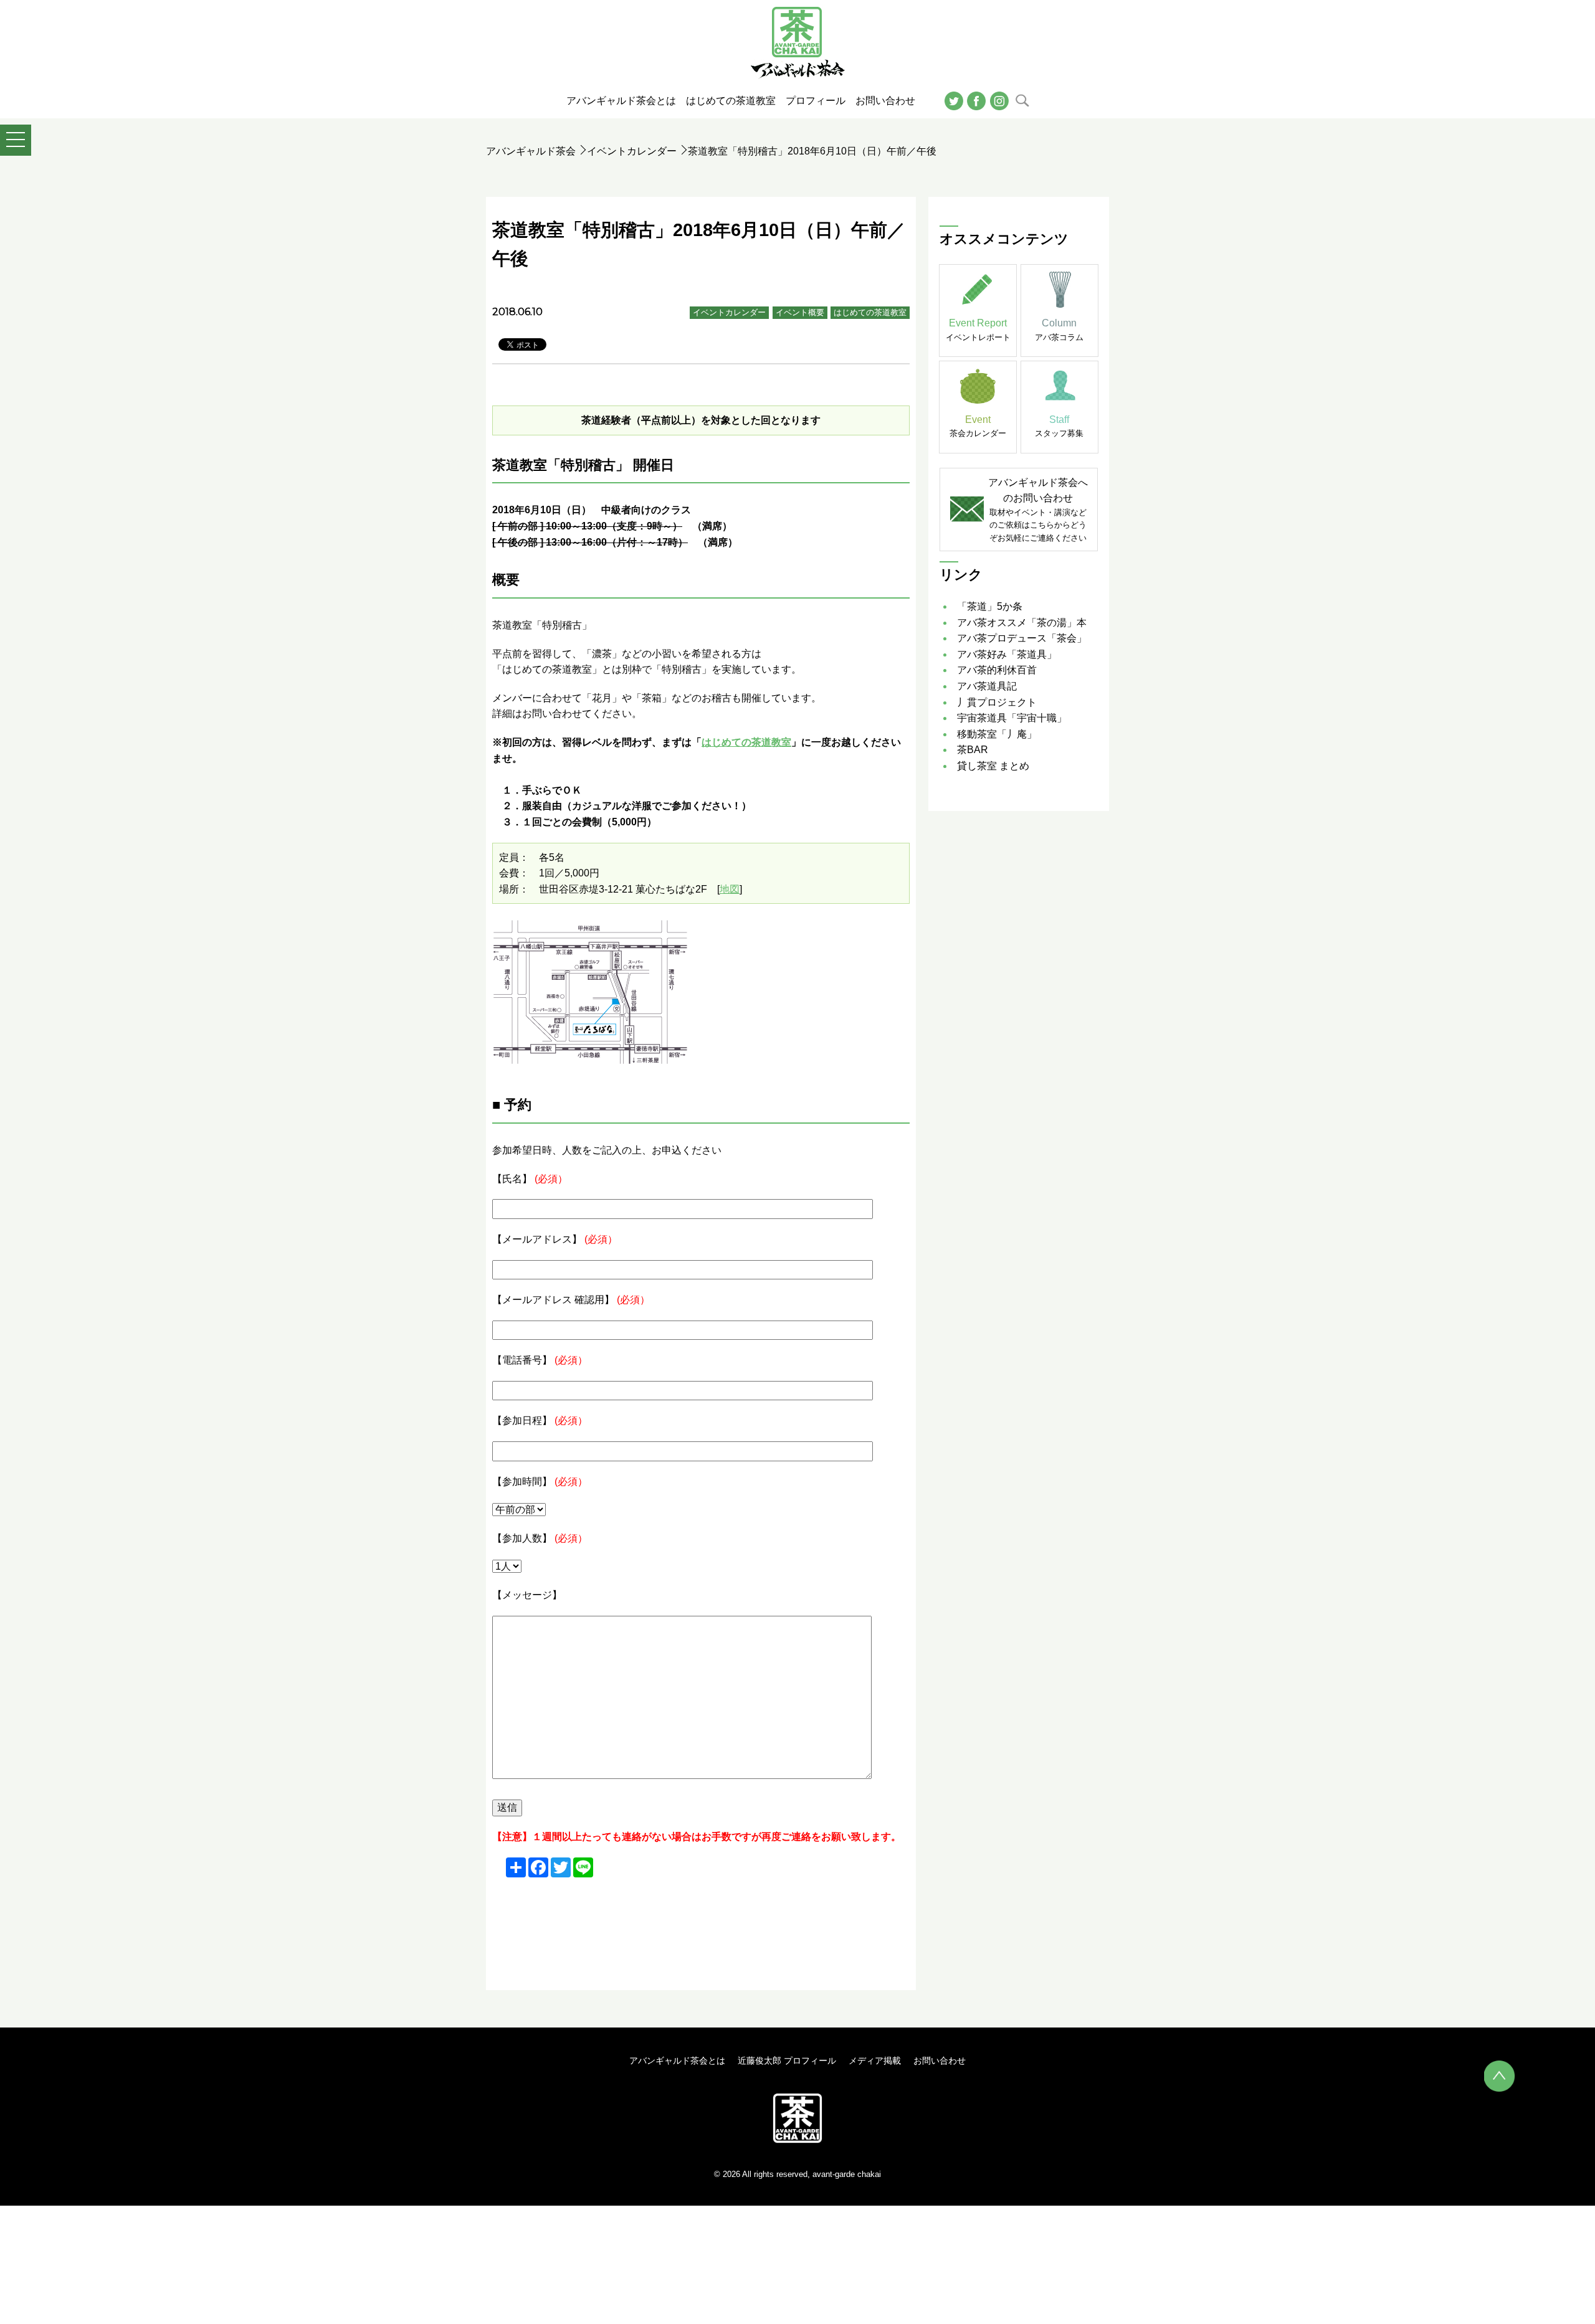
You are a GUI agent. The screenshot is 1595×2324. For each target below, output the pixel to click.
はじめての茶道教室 (870, 312)
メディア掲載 (875, 2061)
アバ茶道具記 (987, 686)
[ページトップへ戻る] (1500, 2076)
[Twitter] (954, 100)
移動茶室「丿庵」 (997, 734)
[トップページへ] (797, 2118)
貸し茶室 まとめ (993, 766)
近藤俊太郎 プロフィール (787, 2061)
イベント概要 (800, 312)
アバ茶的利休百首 (997, 670)
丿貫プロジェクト (997, 702)
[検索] (1022, 100)
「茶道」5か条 (990, 606)
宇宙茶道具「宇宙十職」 (1012, 718)
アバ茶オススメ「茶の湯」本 (1022, 623)
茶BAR (973, 750)
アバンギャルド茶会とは (677, 2061)
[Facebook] (976, 100)
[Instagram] (999, 100)
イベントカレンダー (632, 151)
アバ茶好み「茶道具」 (1007, 654)
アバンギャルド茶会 (531, 151)
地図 (730, 889)
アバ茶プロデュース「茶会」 (1022, 638)
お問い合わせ (940, 2061)
